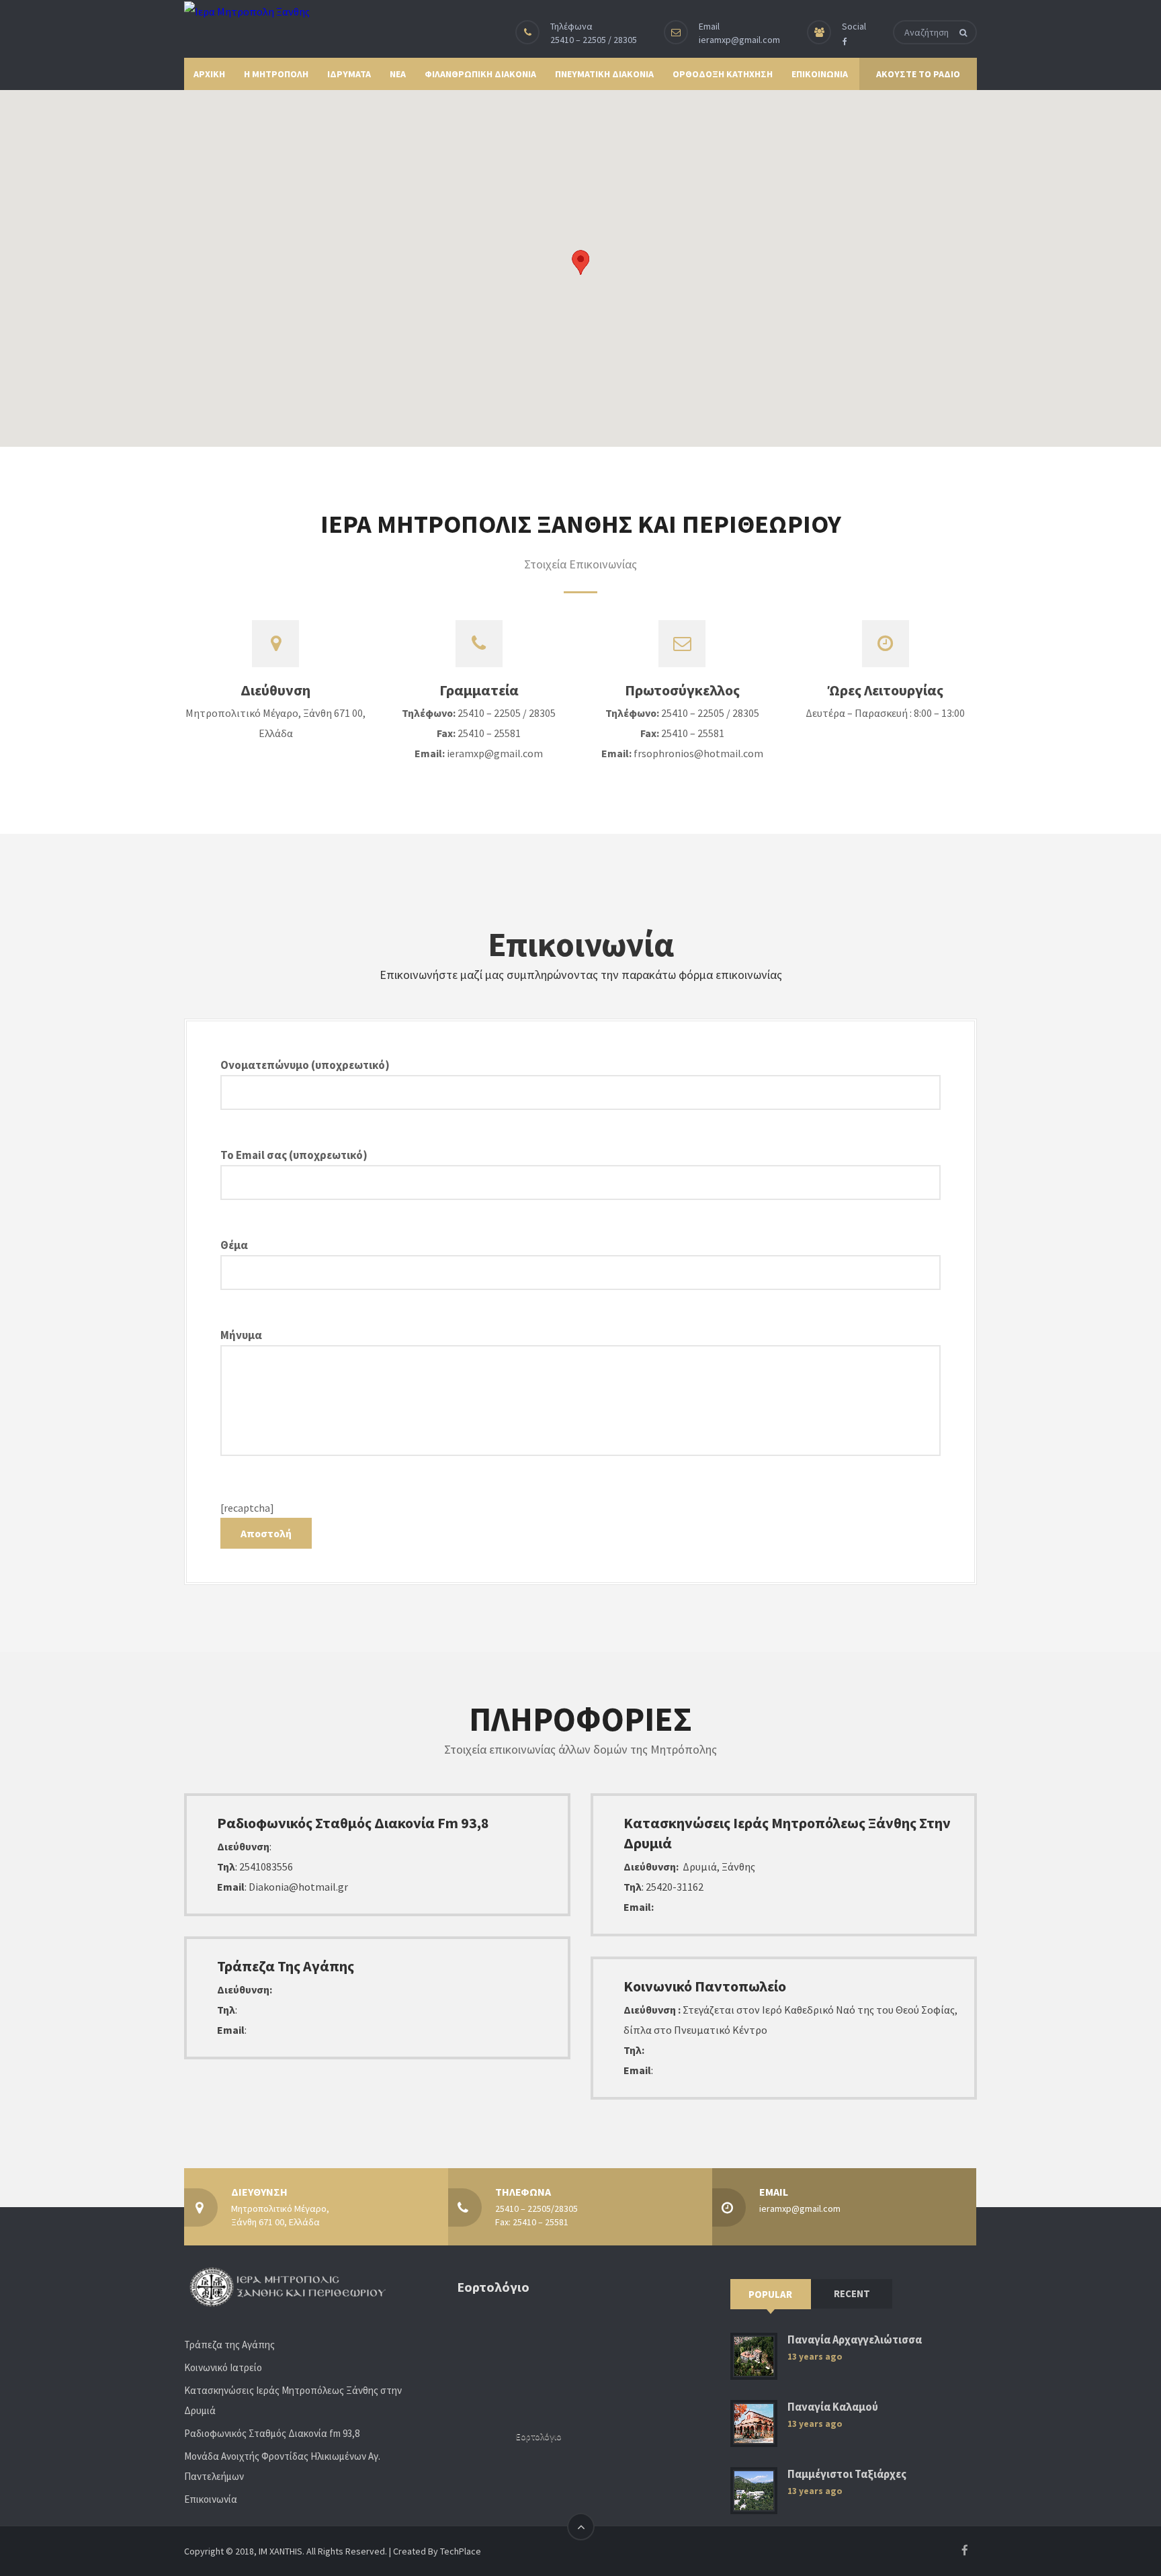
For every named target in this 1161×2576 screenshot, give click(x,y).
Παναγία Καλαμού (833, 2407)
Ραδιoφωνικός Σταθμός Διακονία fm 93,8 (272, 2433)
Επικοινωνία (211, 2499)
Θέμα (234, 1245)
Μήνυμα (241, 1335)
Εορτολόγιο (539, 2437)
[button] (580, 262)
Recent (852, 2293)
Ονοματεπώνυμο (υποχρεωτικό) (305, 1065)
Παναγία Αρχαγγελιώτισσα (855, 2340)
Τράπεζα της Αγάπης (229, 2345)
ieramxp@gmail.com (739, 40)
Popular (770, 2294)
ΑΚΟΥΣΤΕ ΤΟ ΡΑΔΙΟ (918, 74)
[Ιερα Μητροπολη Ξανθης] (247, 11)
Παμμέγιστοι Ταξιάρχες (847, 2474)
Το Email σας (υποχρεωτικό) (294, 1155)
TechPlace (461, 2551)
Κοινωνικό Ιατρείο (223, 2367)
